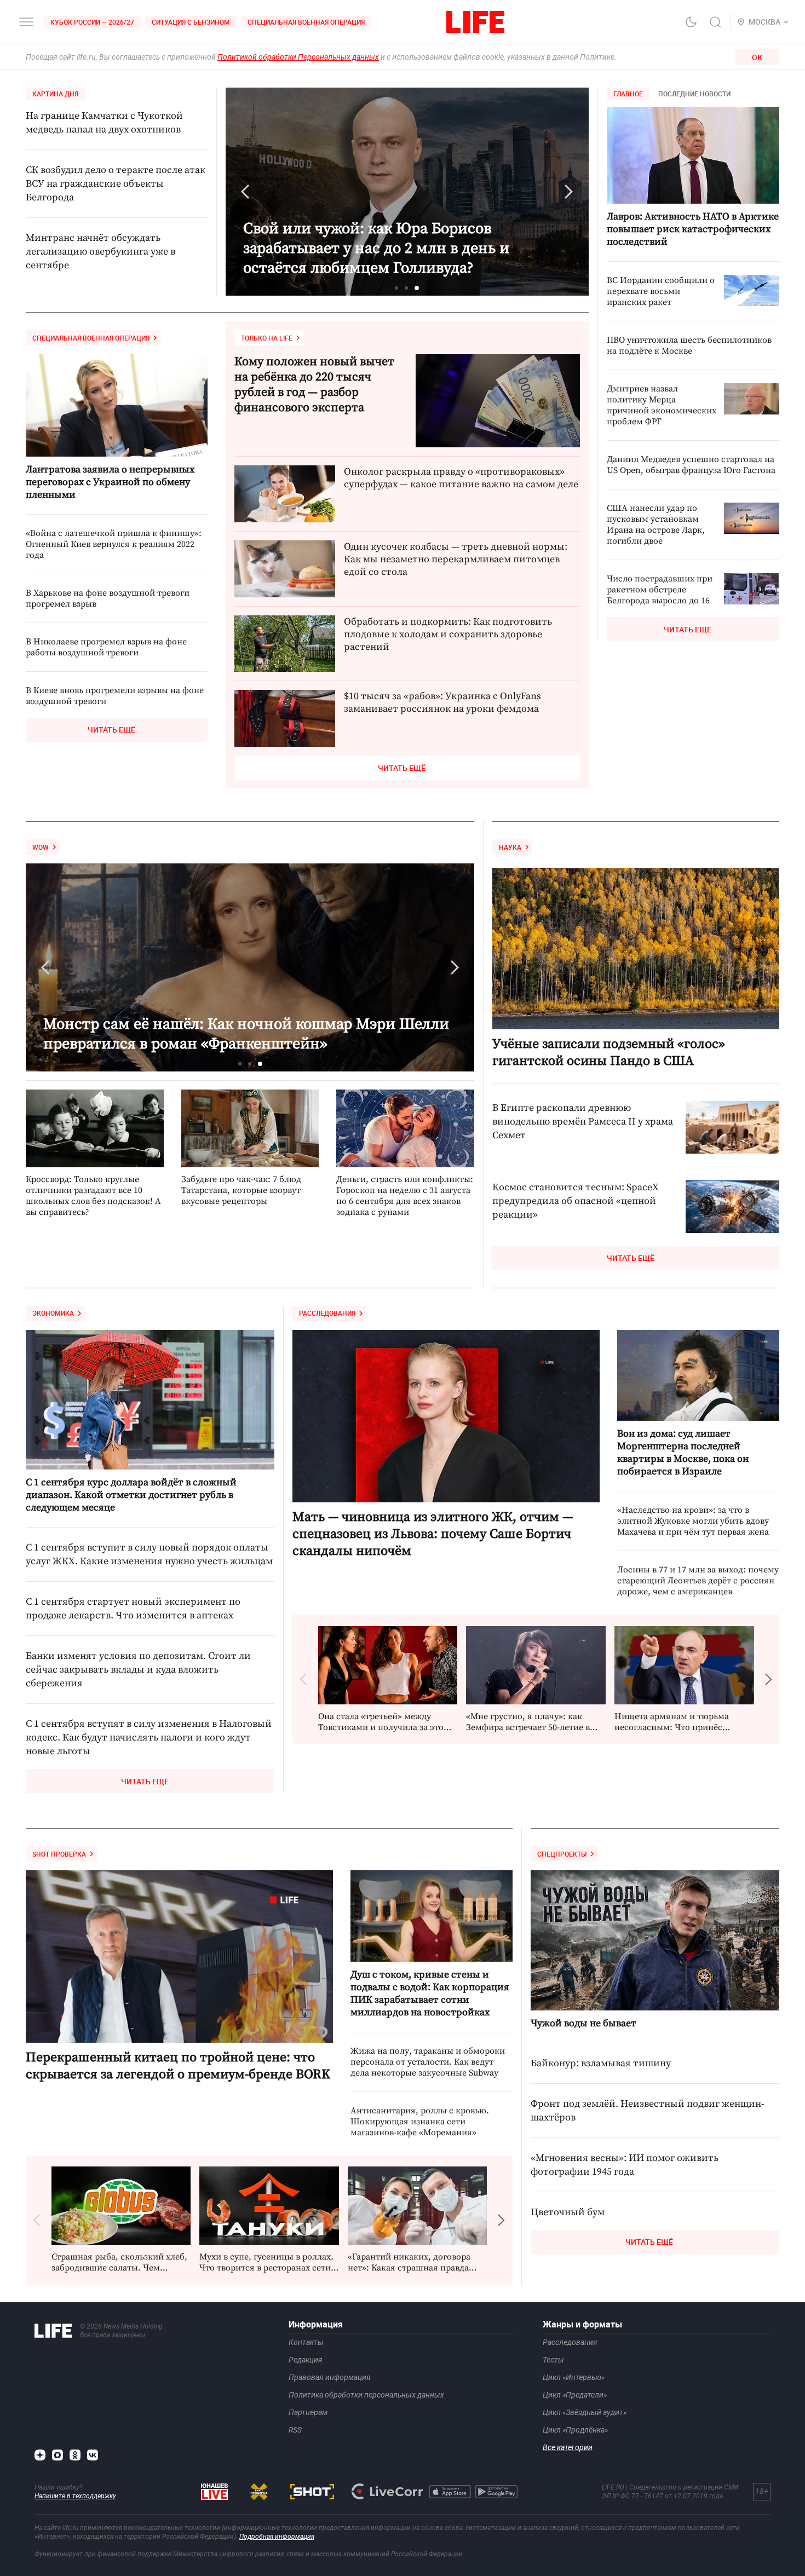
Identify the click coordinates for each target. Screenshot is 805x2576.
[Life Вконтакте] (93, 2455)
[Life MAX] (58, 2455)
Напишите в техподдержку (75, 2496)
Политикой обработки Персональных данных (298, 57)
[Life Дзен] (40, 2455)
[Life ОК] (75, 2455)
